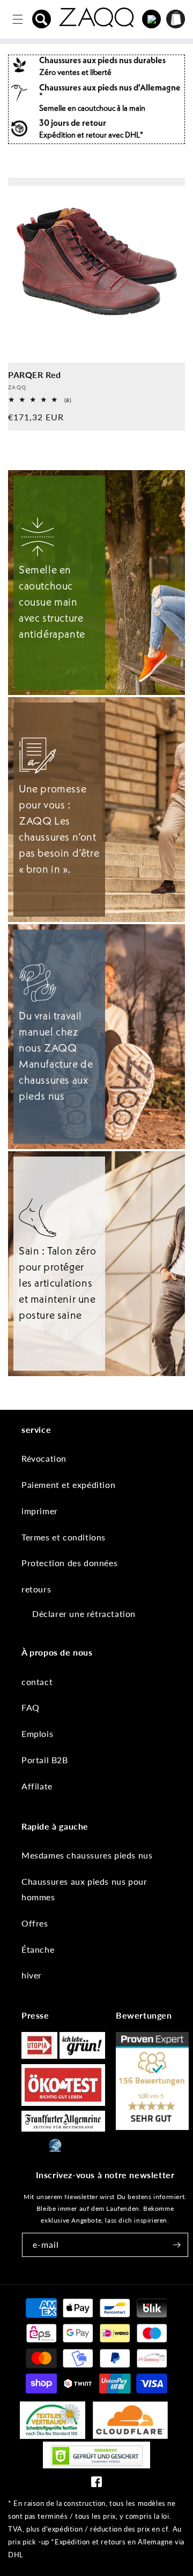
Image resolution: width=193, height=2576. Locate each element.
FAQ (31, 1707)
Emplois (37, 1733)
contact (37, 1682)
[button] (42, 19)
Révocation (44, 1458)
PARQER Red (35, 375)
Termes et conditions (64, 1537)
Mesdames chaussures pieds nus (87, 1855)
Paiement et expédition (68, 1485)
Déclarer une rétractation (84, 1614)
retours (36, 1589)
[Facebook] (96, 2484)
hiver (32, 1975)
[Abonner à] (176, 2245)
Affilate (37, 1786)
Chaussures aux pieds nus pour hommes (84, 1889)
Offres (35, 1923)
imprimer (40, 1511)
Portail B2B (45, 1760)
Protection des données (69, 1563)
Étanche (38, 1949)
